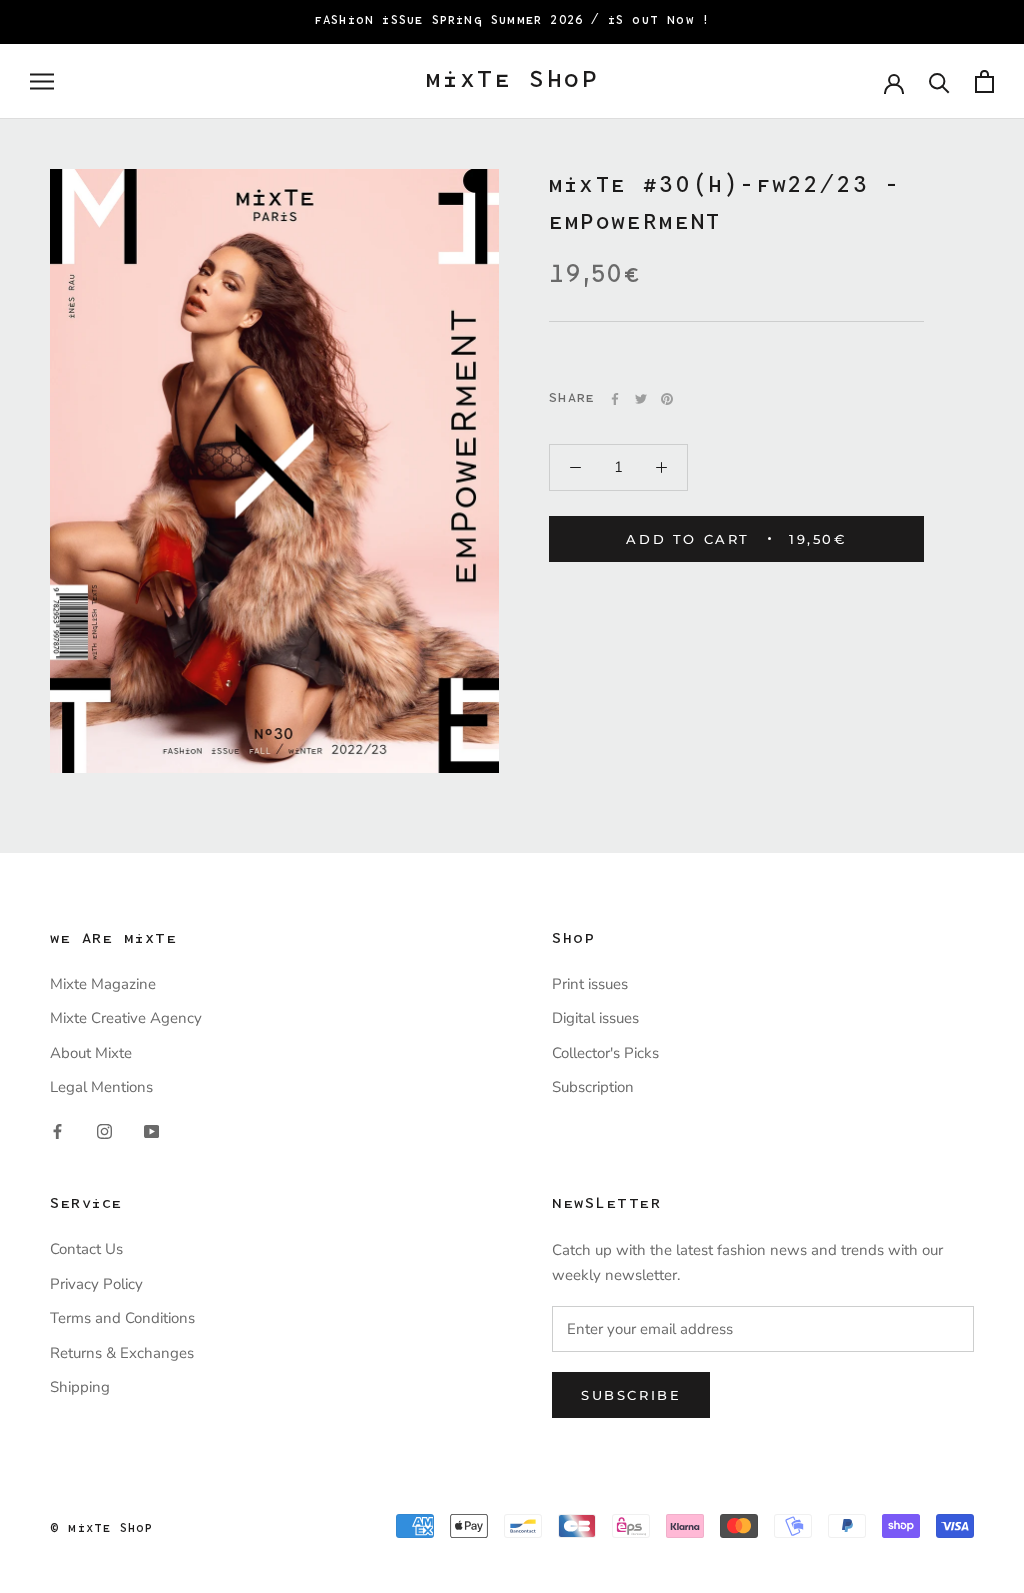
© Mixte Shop (101, 1529)
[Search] (939, 81)
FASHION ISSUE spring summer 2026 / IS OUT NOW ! (512, 21)
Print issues (590, 984)
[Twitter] (641, 399)
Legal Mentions (101, 1087)
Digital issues (595, 1018)
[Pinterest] (667, 399)
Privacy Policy (96, 1284)
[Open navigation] (42, 81)
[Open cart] (984, 81)
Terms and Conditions (122, 1318)
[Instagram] (104, 1131)
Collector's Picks (605, 1053)
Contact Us (86, 1249)
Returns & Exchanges (122, 1353)
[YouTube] (151, 1131)
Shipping (80, 1387)
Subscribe (631, 1395)
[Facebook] (615, 399)
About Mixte (91, 1053)
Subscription (593, 1087)
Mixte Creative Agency (126, 1018)
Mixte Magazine (103, 984)
